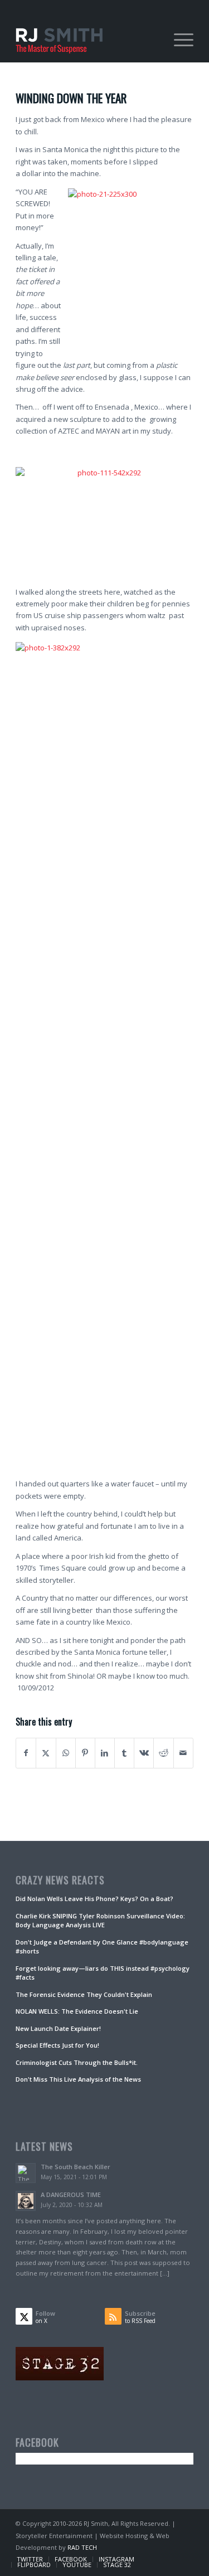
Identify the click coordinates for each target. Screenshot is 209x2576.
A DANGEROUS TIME (71, 2195)
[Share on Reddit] (163, 1753)
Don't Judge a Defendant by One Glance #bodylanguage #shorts (102, 1947)
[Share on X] (46, 1753)
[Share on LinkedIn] (105, 1753)
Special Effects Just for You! (57, 2045)
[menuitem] (178, 40)
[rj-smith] (87, 40)
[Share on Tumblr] (124, 1753)
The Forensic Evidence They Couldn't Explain (84, 1994)
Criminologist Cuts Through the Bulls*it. (77, 2062)
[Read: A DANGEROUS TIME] (26, 2201)
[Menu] (178, 40)
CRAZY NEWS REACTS (60, 1880)
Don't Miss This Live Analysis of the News (78, 2079)
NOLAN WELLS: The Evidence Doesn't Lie (77, 2011)
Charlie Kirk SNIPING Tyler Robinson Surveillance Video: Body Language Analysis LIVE (100, 1921)
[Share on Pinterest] (85, 1753)
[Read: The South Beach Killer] (26, 2173)
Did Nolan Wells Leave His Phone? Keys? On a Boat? (94, 1899)
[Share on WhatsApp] (66, 1753)
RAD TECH (82, 2547)
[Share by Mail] (183, 1753)
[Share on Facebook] (26, 1753)
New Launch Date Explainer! (58, 2028)
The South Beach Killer (76, 2167)
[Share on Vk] (144, 1753)
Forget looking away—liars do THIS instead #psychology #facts (103, 1973)
